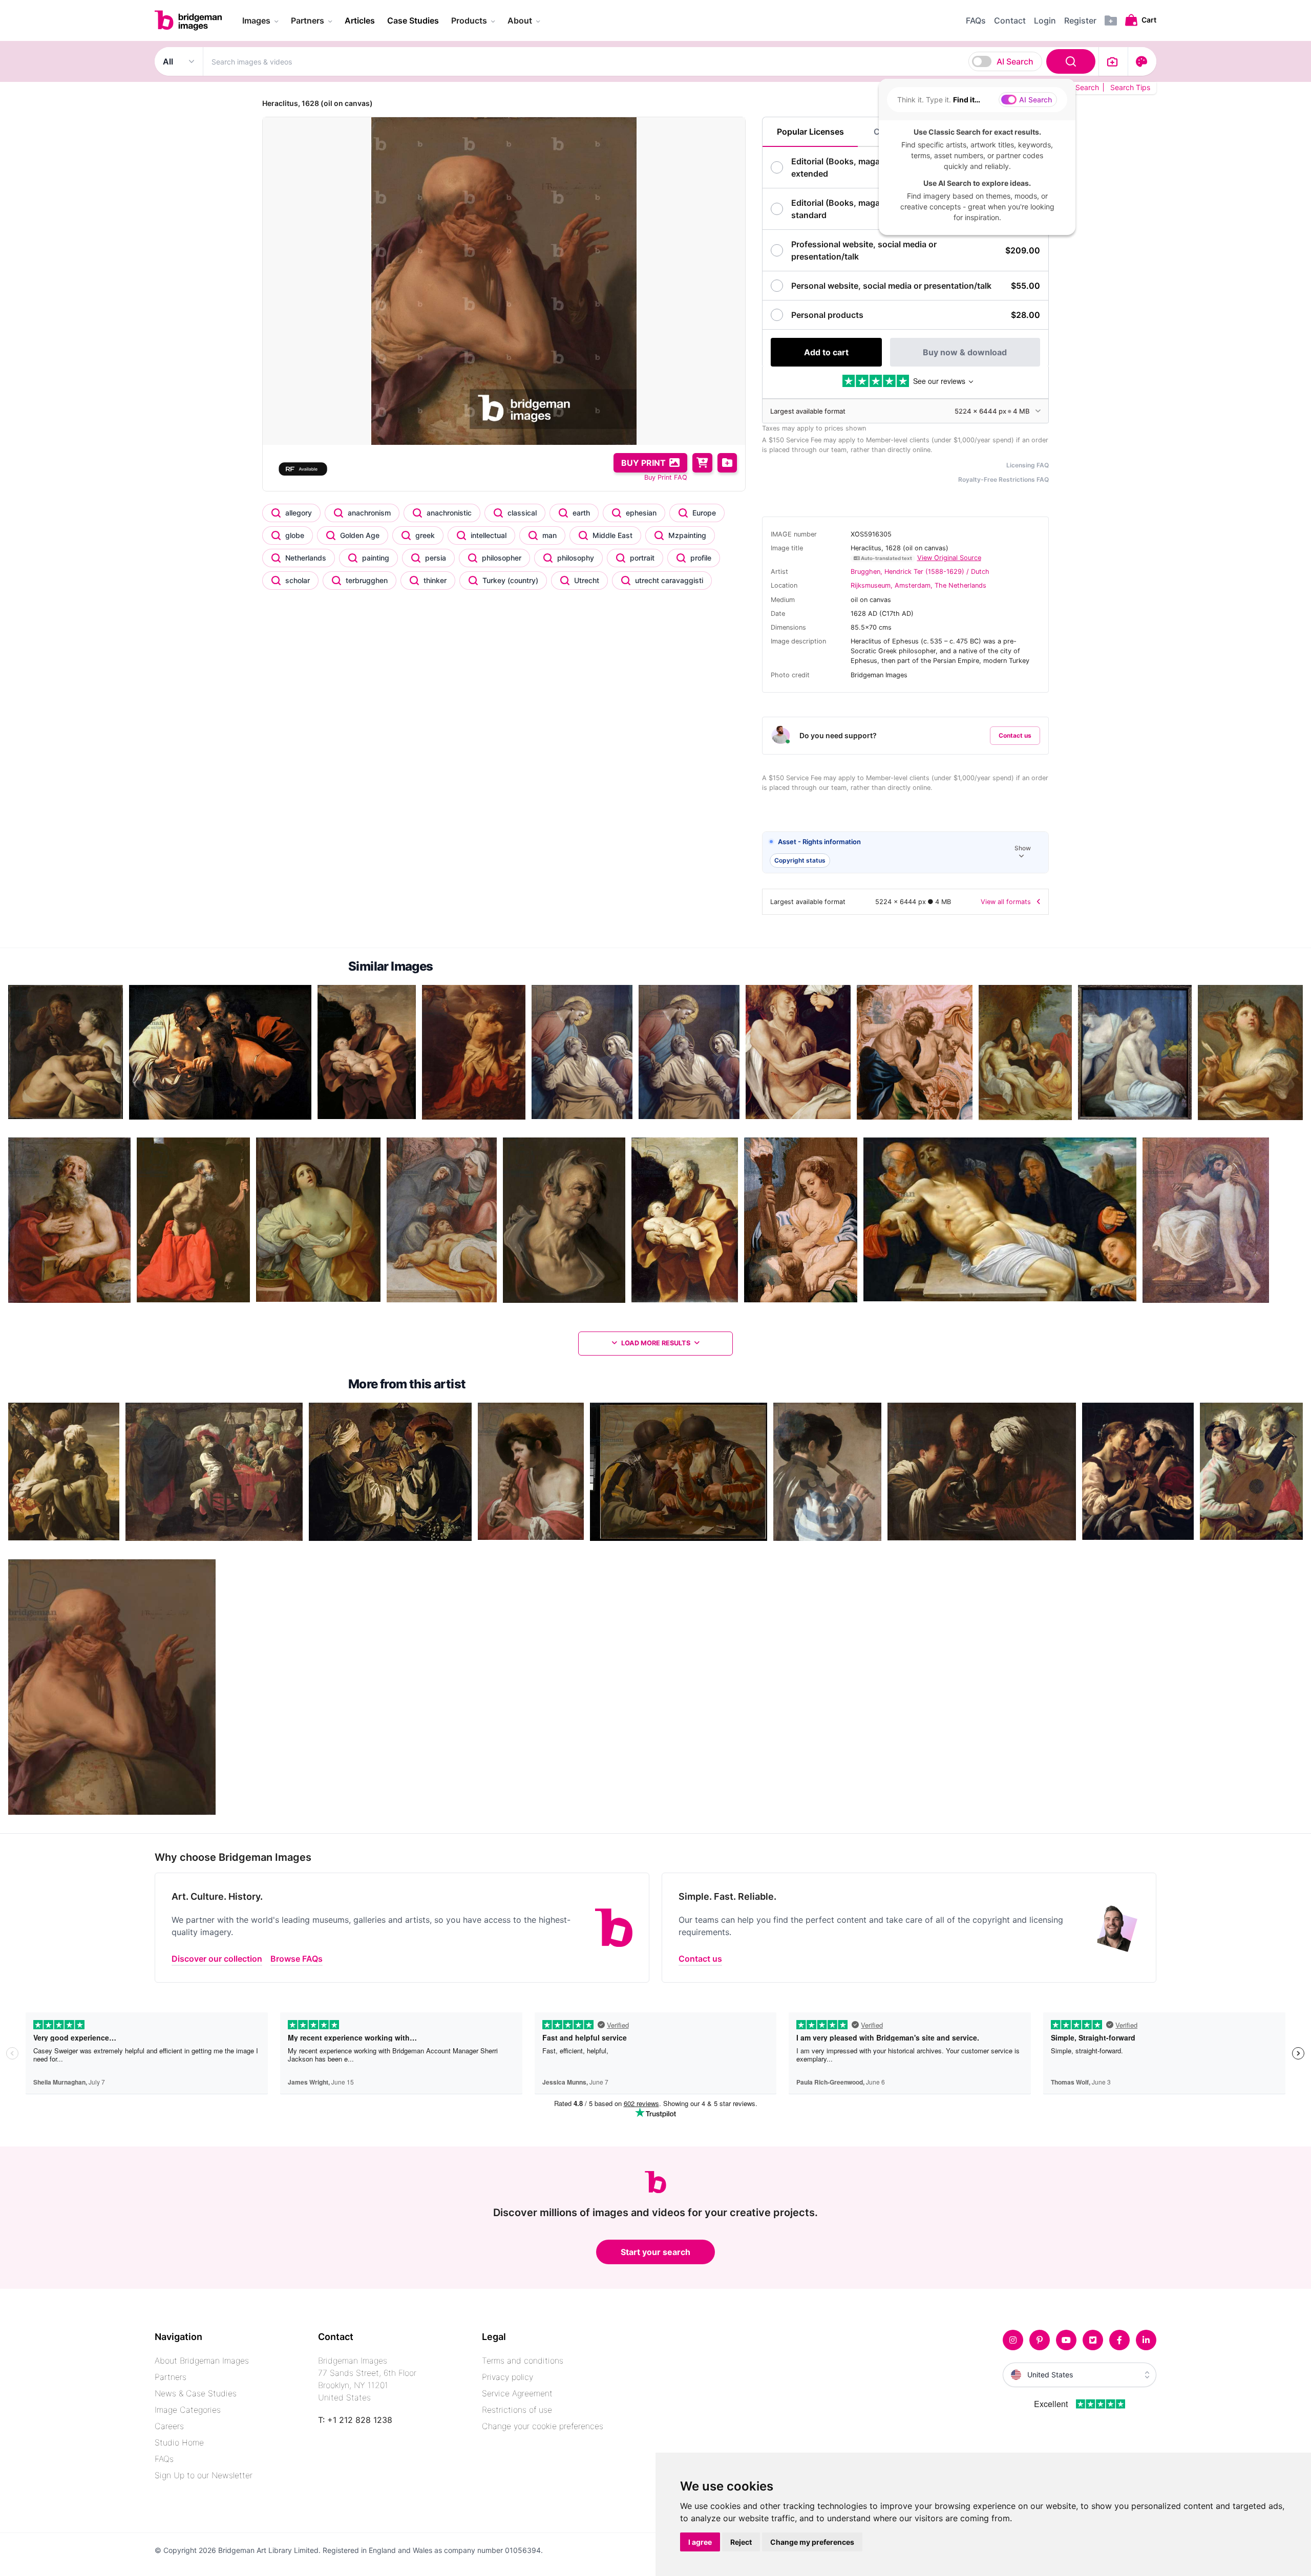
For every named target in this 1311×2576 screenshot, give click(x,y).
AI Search (1015, 61)
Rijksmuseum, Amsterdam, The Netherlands (918, 585)
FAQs (164, 2459)
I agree (700, 2542)
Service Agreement (517, 2393)
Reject (741, 2542)
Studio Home (179, 2442)
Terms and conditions (523, 2360)
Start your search (655, 2252)
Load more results (656, 1343)
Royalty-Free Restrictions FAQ (1003, 479)
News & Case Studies (196, 2393)
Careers (169, 2426)
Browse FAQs (297, 1959)
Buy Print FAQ (666, 477)
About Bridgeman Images (202, 2360)
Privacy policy (508, 2377)
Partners (171, 2377)
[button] (905, 853)
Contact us (1015, 735)
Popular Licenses (810, 132)
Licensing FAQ (1028, 465)
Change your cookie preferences (543, 2426)
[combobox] (651, 61)
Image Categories (188, 2410)
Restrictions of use (517, 2410)
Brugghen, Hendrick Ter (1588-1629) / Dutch (920, 572)
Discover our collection (217, 1959)
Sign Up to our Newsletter (204, 2475)
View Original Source (949, 558)
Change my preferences (812, 2542)
